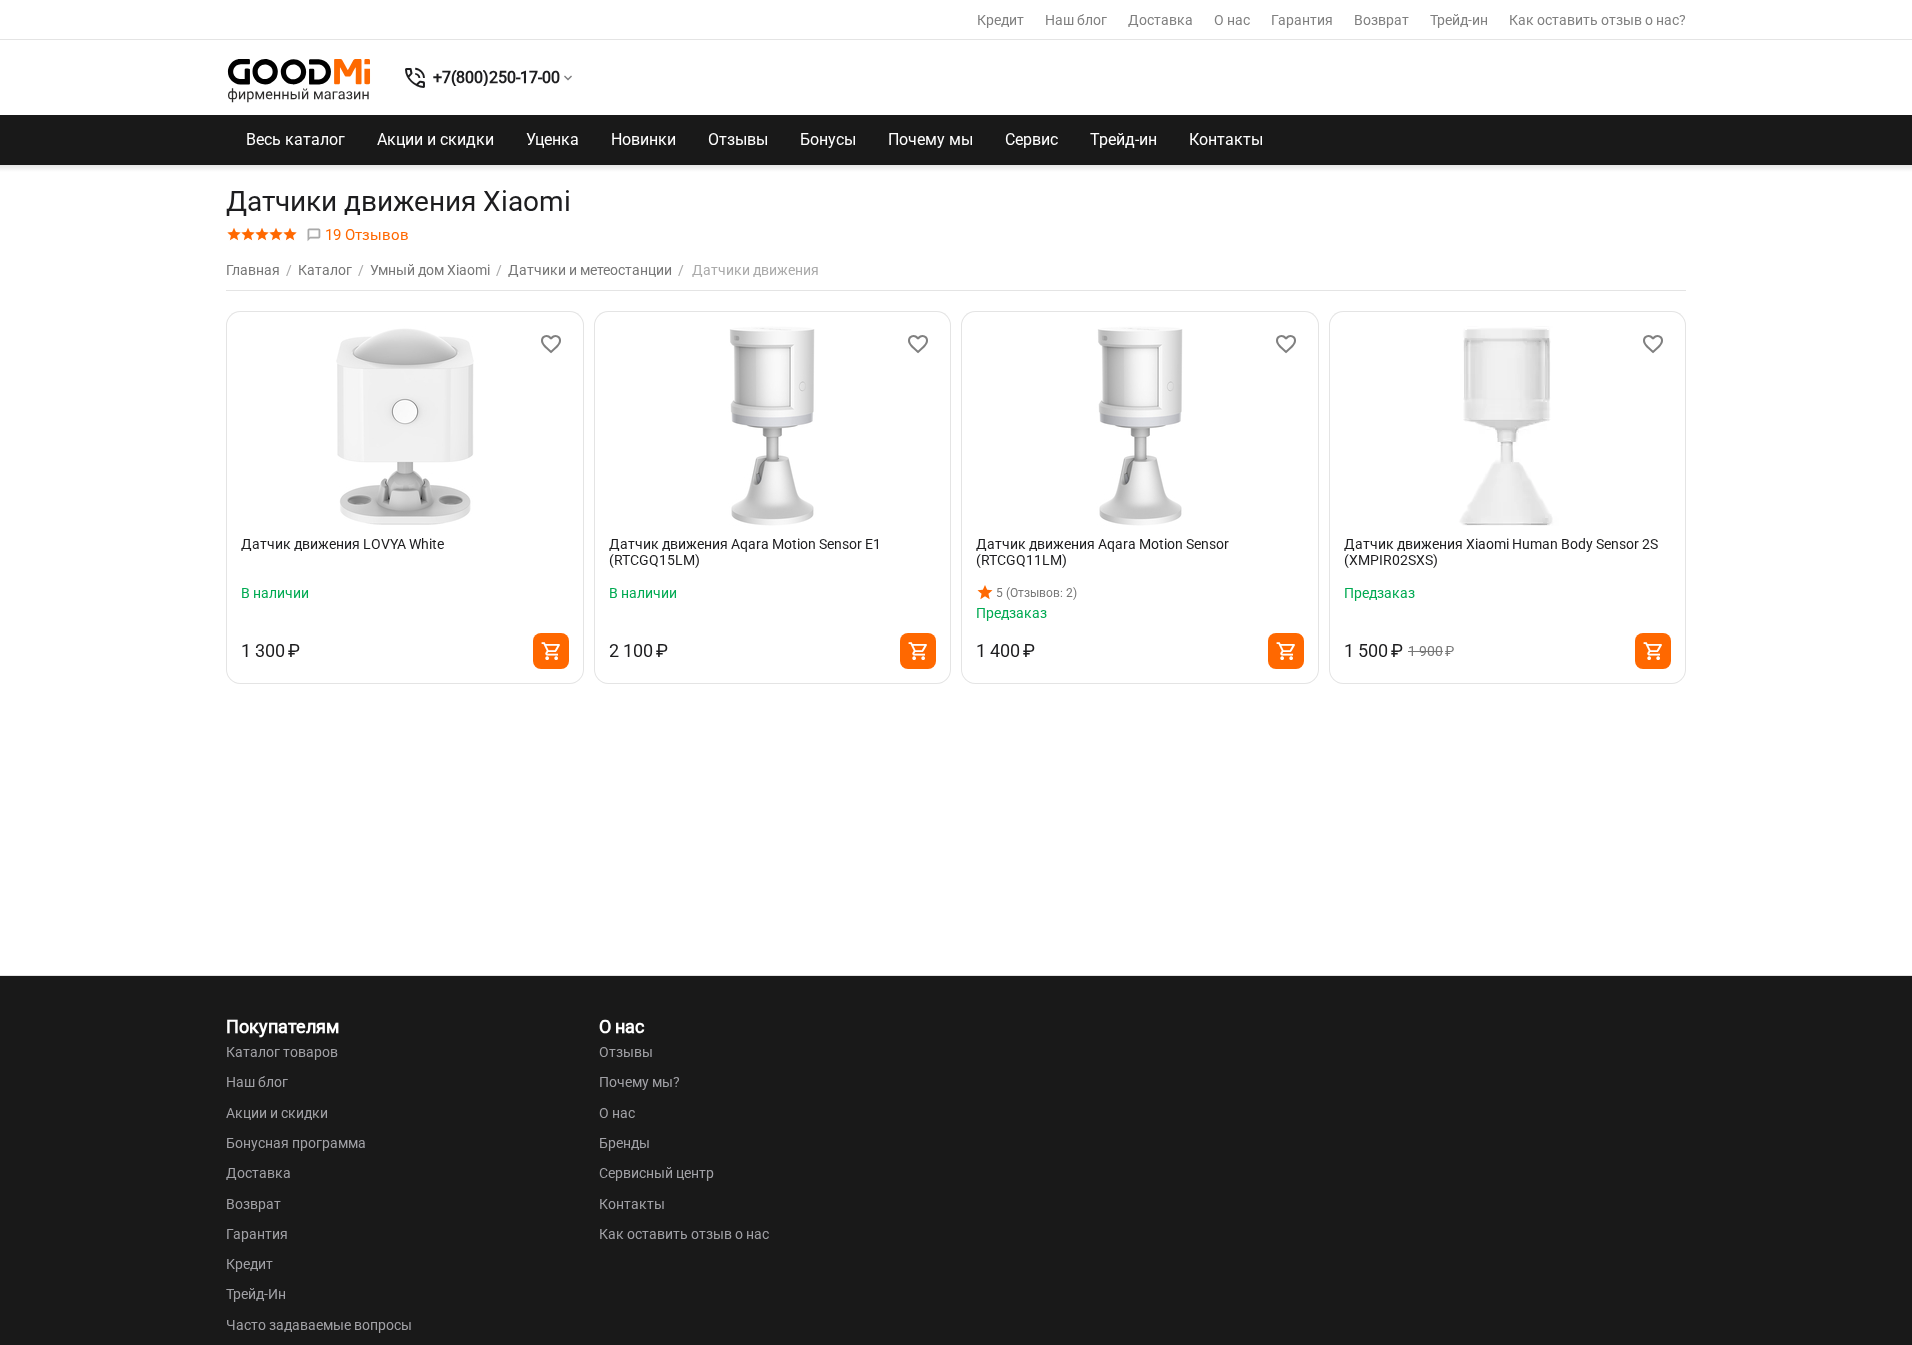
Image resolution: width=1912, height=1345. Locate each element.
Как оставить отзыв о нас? (1597, 20)
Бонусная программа (296, 1143)
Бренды (624, 1143)
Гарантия (1302, 20)
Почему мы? (639, 1082)
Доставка (1160, 20)
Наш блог (1076, 20)
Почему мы (930, 139)
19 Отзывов (365, 235)
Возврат (1381, 20)
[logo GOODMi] (299, 80)
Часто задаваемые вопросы (319, 1325)
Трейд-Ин (256, 1294)
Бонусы (828, 139)
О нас (1232, 20)
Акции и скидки (435, 139)
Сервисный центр (656, 1173)
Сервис (1031, 139)
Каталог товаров (282, 1052)
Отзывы (738, 139)
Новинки (643, 139)
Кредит (1000, 20)
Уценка (552, 139)
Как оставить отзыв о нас (684, 1234)
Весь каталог (295, 139)
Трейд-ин (1459, 20)
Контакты (1226, 139)
